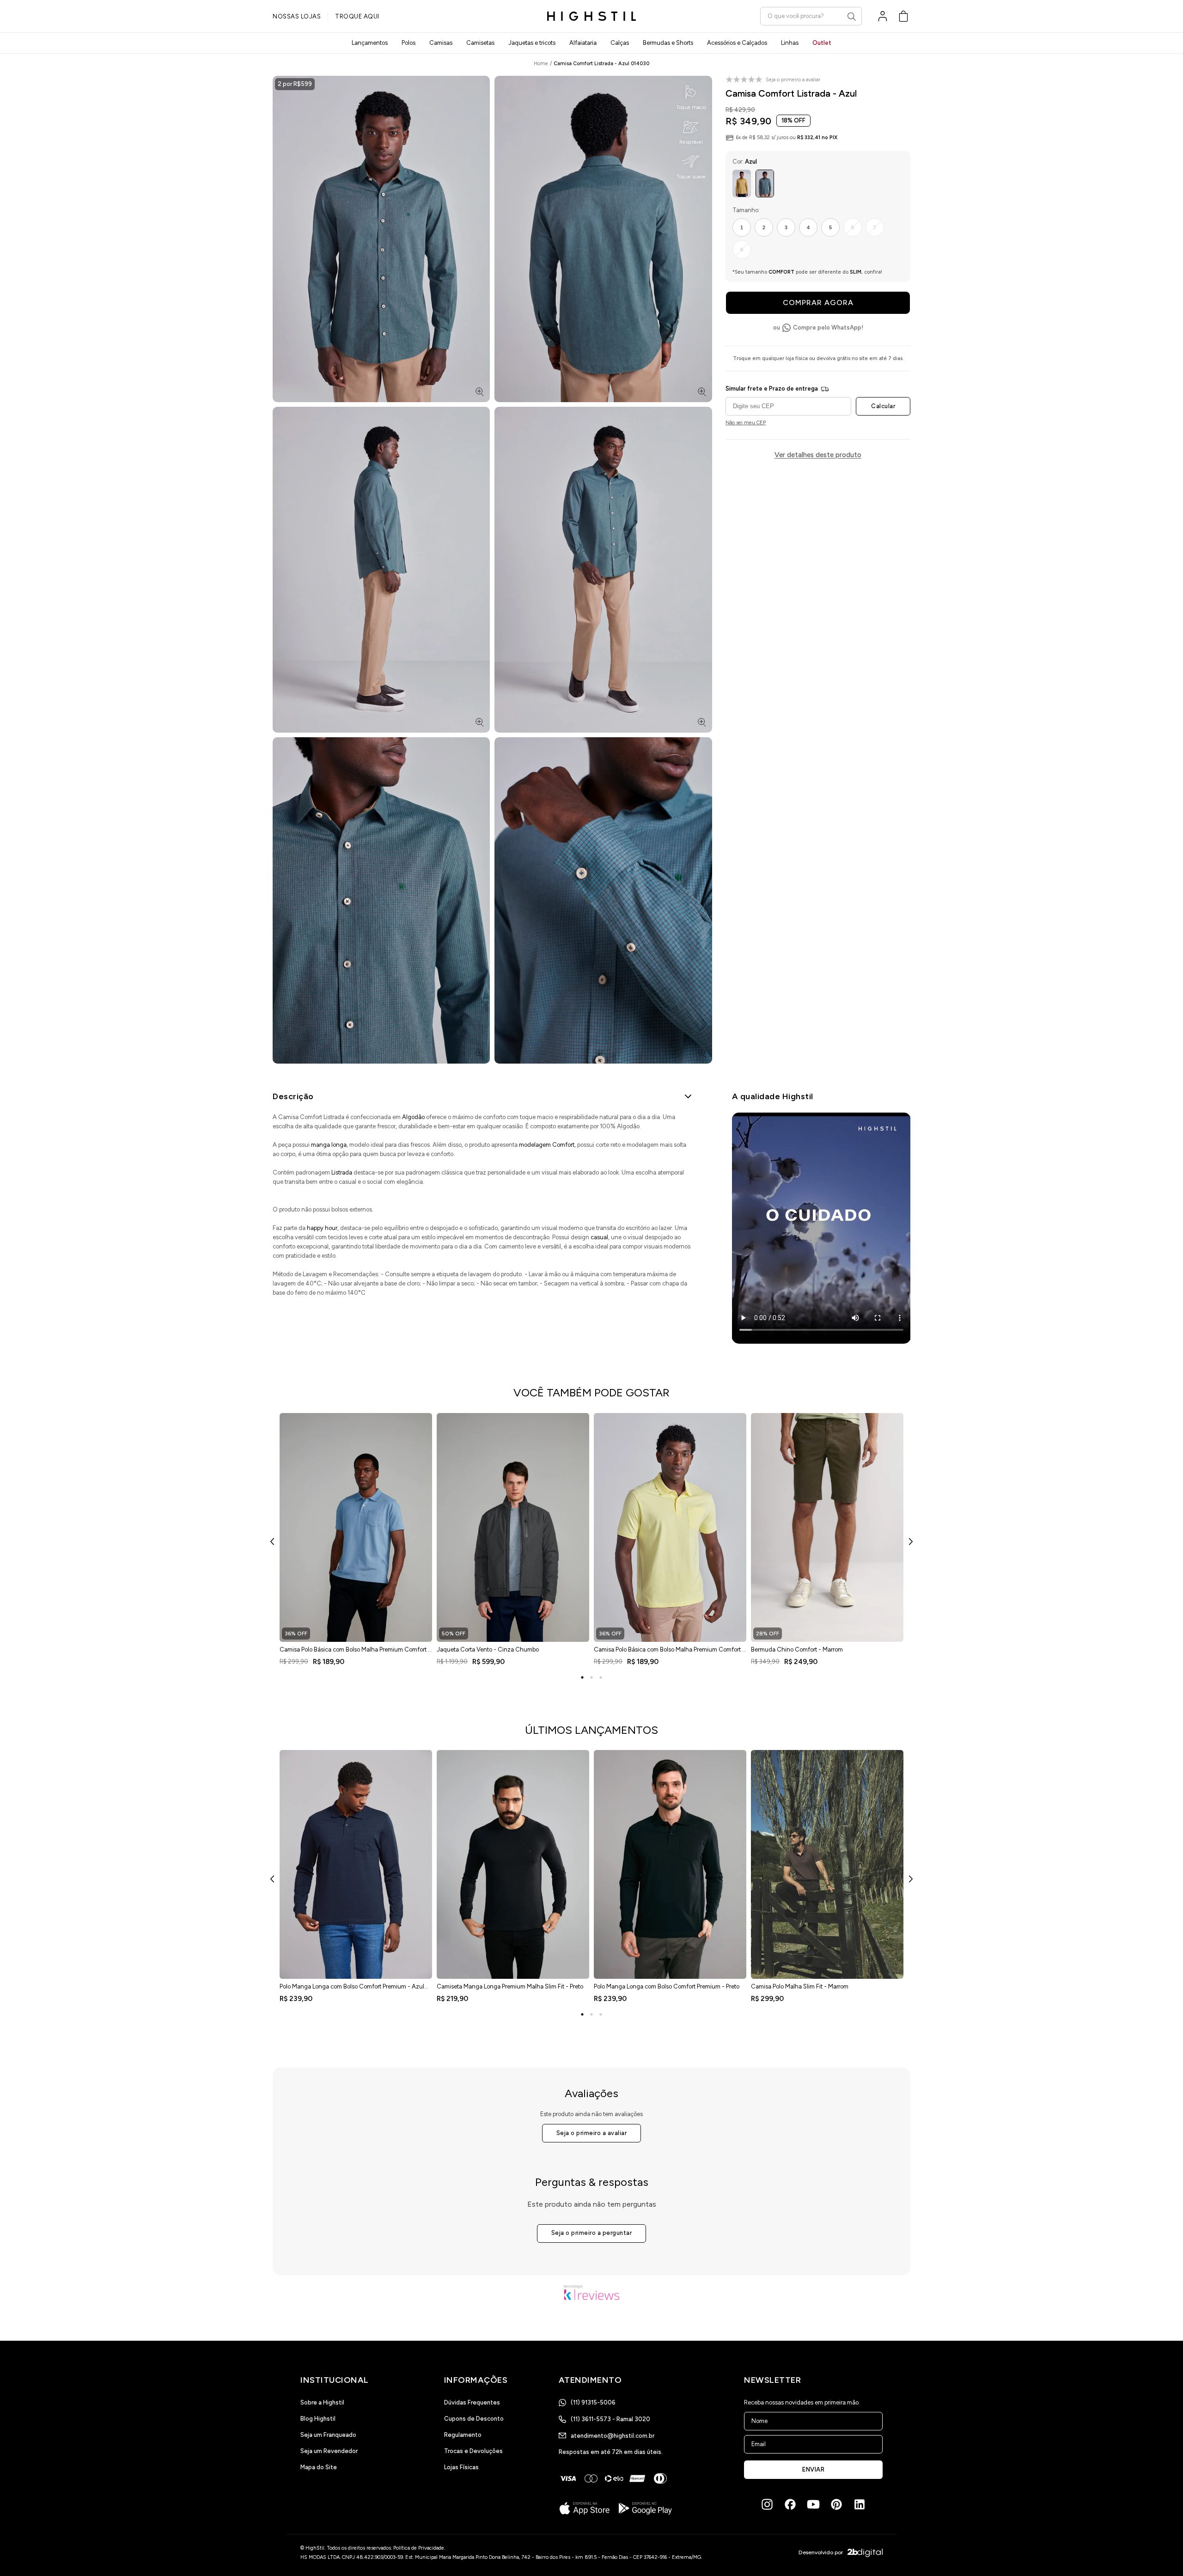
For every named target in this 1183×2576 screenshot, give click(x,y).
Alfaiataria (583, 43)
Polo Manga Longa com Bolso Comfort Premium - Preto (667, 1986)
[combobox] (811, 16)
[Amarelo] (742, 184)
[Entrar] (883, 16)
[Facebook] (790, 2504)
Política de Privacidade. (419, 2548)
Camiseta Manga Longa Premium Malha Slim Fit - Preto (510, 1986)
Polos (409, 43)
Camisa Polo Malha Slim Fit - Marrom (800, 1986)
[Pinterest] (836, 2504)
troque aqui (357, 16)
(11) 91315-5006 (593, 2402)
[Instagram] (767, 2504)
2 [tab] (591, 1677)
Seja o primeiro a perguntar (592, 2233)
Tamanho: (746, 210)
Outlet (822, 43)
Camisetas (480, 43)
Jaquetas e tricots (532, 43)
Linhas (790, 43)
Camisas (441, 43)
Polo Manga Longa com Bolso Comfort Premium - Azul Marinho (352, 1989)
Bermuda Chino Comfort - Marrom (797, 1649)
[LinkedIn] (860, 2504)
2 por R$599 (295, 84)
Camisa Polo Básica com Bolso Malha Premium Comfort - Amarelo (669, 1652)
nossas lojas (297, 16)
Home (541, 64)
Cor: (745, 162)
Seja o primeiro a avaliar (592, 2133)
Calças (620, 43)
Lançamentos (370, 43)
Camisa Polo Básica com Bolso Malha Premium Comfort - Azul (355, 1652)
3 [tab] (601, 1677)
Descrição (293, 1096)
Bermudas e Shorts (668, 43)
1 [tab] (582, 1677)
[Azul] (765, 184)
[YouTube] (813, 2504)
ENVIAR (813, 2469)
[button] (903, 16)
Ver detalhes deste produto (818, 455)
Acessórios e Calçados (737, 43)
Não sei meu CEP (746, 423)
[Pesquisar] (852, 17)
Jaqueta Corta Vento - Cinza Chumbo (488, 1649)
